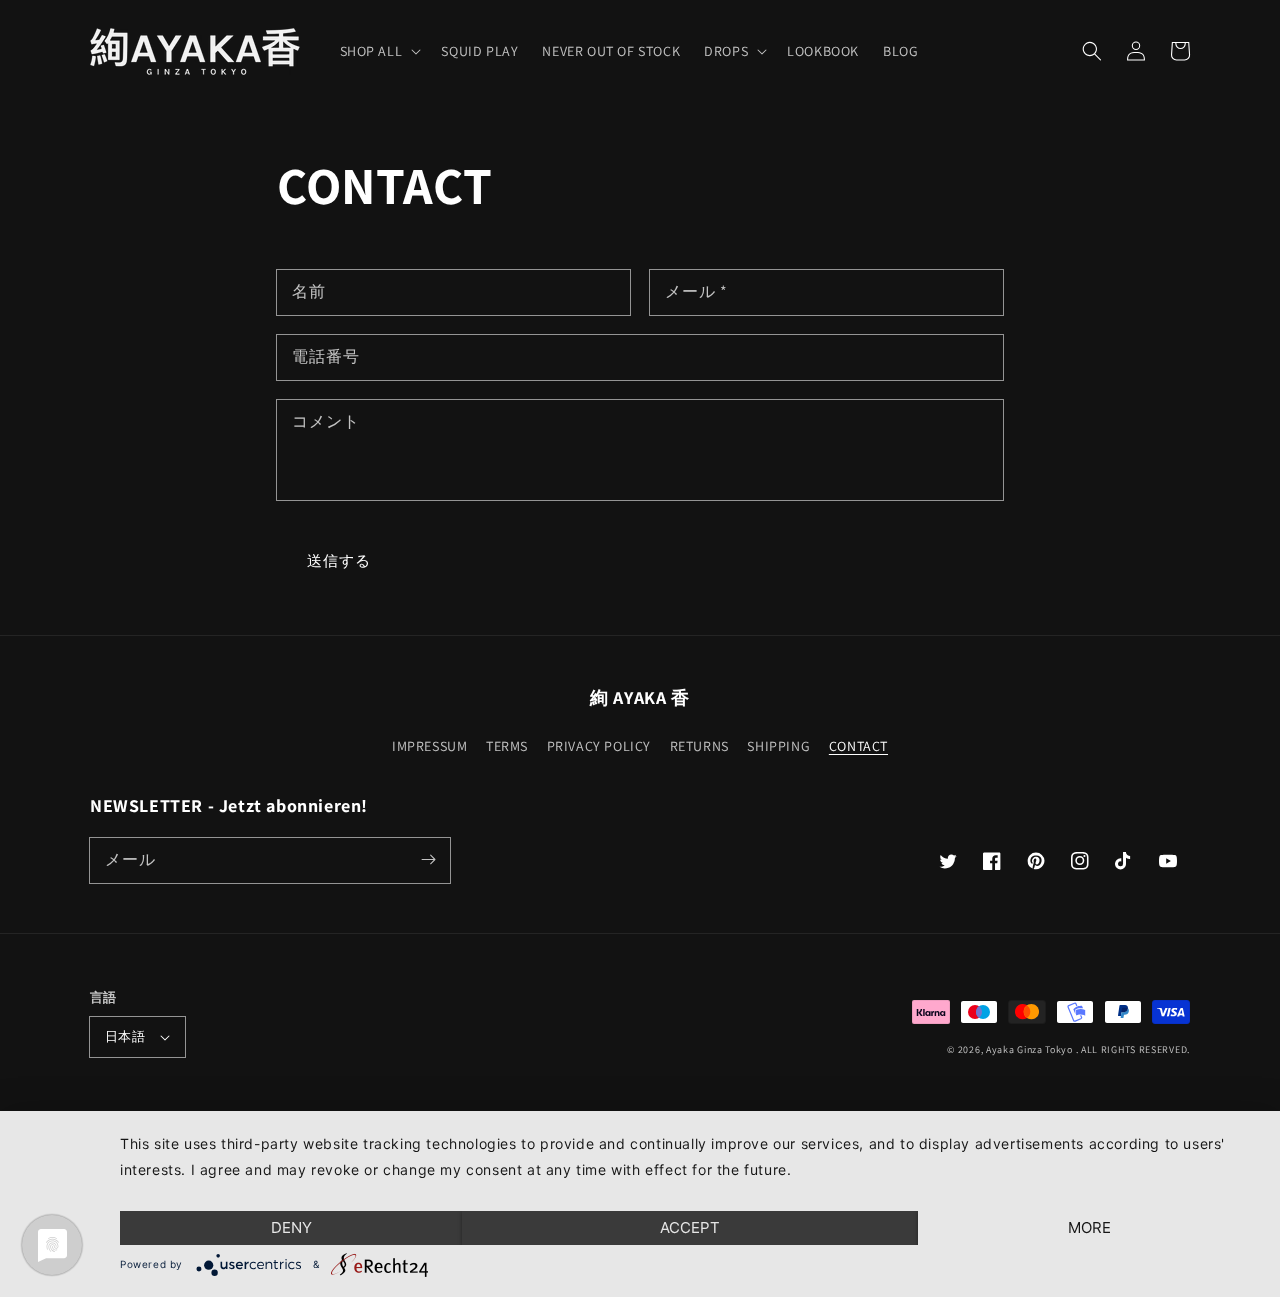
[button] (1092, 51)
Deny (291, 1227)
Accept (690, 1227)
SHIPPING (778, 746)
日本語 (125, 1036)
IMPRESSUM (429, 746)
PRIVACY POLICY (599, 746)
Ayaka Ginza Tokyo (1029, 1049)
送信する (339, 560)
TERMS (507, 746)
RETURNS (699, 746)
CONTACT (858, 746)
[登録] (428, 860)
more (1089, 1227)
